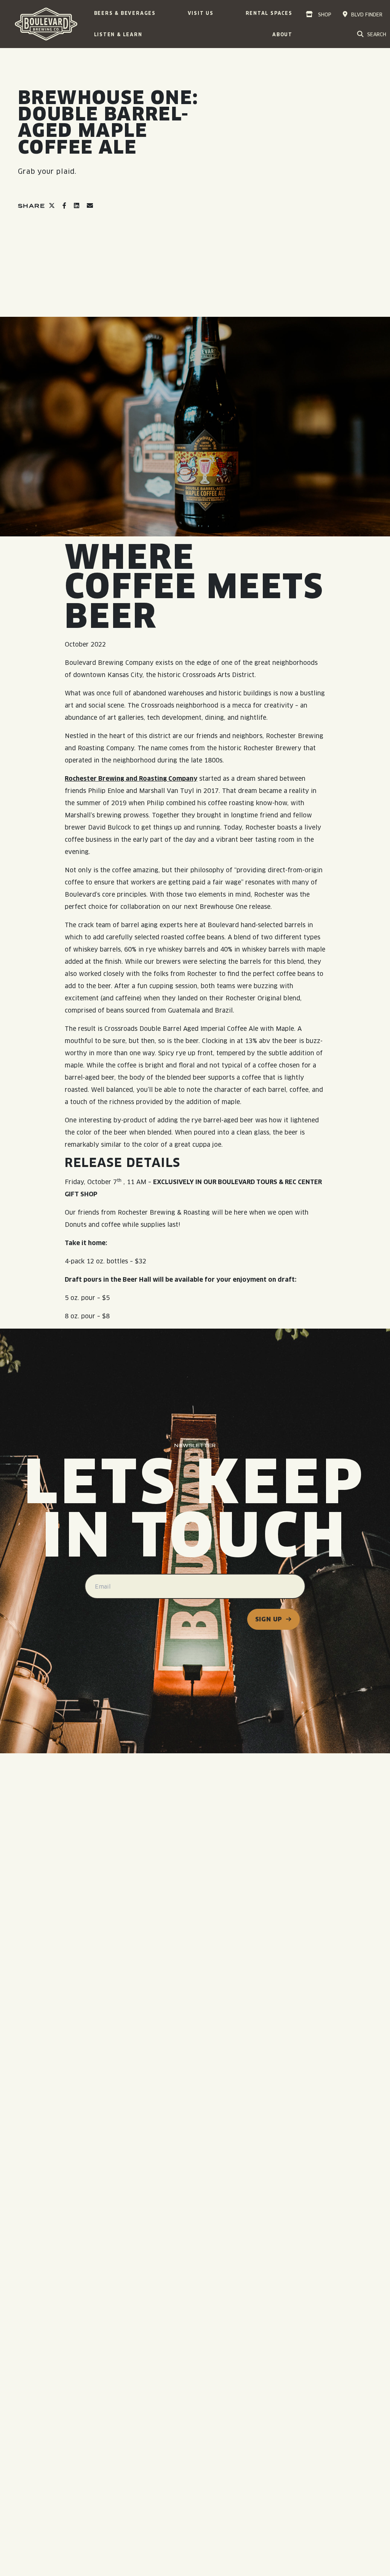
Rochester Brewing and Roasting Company (131, 779)
